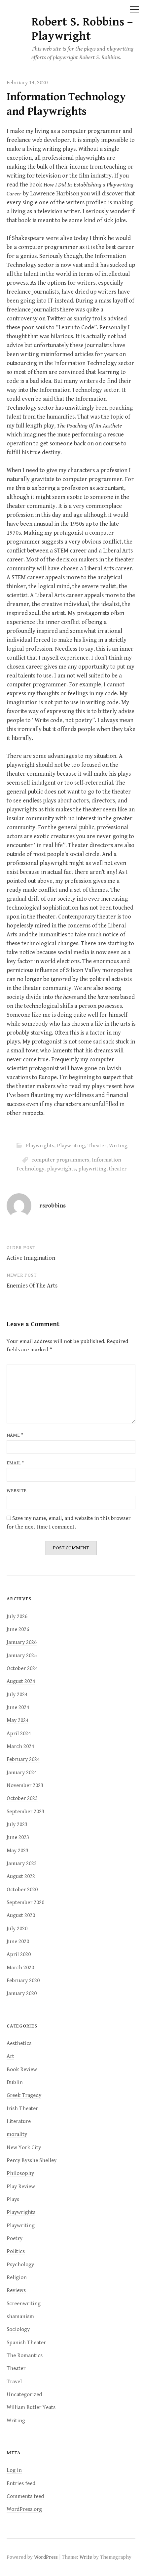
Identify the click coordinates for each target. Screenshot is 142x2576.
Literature (19, 2121)
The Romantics (25, 2355)
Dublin (15, 2082)
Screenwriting (24, 2304)
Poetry (15, 2238)
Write (86, 2557)
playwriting (92, 1169)
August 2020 (21, 1915)
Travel (14, 2382)
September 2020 (25, 1902)
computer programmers (60, 1160)
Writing (118, 1146)
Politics (16, 2251)
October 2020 (22, 1890)
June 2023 (18, 1837)
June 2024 (18, 1707)
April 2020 (19, 1954)
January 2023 (22, 1863)
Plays (13, 2199)
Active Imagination (31, 1258)
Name (15, 1435)
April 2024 (19, 1734)
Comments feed (25, 2496)
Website (17, 1491)
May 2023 (18, 1851)
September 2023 (25, 1812)
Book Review (22, 2069)
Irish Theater (22, 2108)
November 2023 (25, 1785)
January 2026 (22, 1642)
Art (10, 2056)
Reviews (16, 2290)
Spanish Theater (26, 2343)
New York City (24, 2147)
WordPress (46, 2557)
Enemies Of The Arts (32, 1286)
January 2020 (22, 1993)
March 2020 (20, 1968)
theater (118, 1169)
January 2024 (22, 1773)
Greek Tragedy (24, 2095)
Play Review (21, 2187)
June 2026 (18, 1629)
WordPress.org (24, 2509)
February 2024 (23, 1759)
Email (15, 1463)
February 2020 (23, 1981)
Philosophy (20, 2173)
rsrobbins (53, 1206)
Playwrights (40, 1146)
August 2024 (21, 1681)
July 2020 (17, 1929)
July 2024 (17, 1695)
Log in (14, 2470)
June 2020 (18, 1942)
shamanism (20, 2316)
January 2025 (22, 1656)
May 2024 (18, 1720)
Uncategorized (24, 2394)
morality (17, 2134)
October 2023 (22, 1798)
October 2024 (22, 1668)
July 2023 (17, 1824)
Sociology (18, 2329)
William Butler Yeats (31, 2407)
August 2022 (21, 1876)
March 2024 (20, 1746)
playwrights (61, 1169)
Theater (97, 1146)
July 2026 (17, 1616)
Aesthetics (19, 2043)
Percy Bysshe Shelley (32, 2160)
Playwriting (71, 1146)
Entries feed (21, 2483)
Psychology (20, 2265)
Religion (17, 2277)
